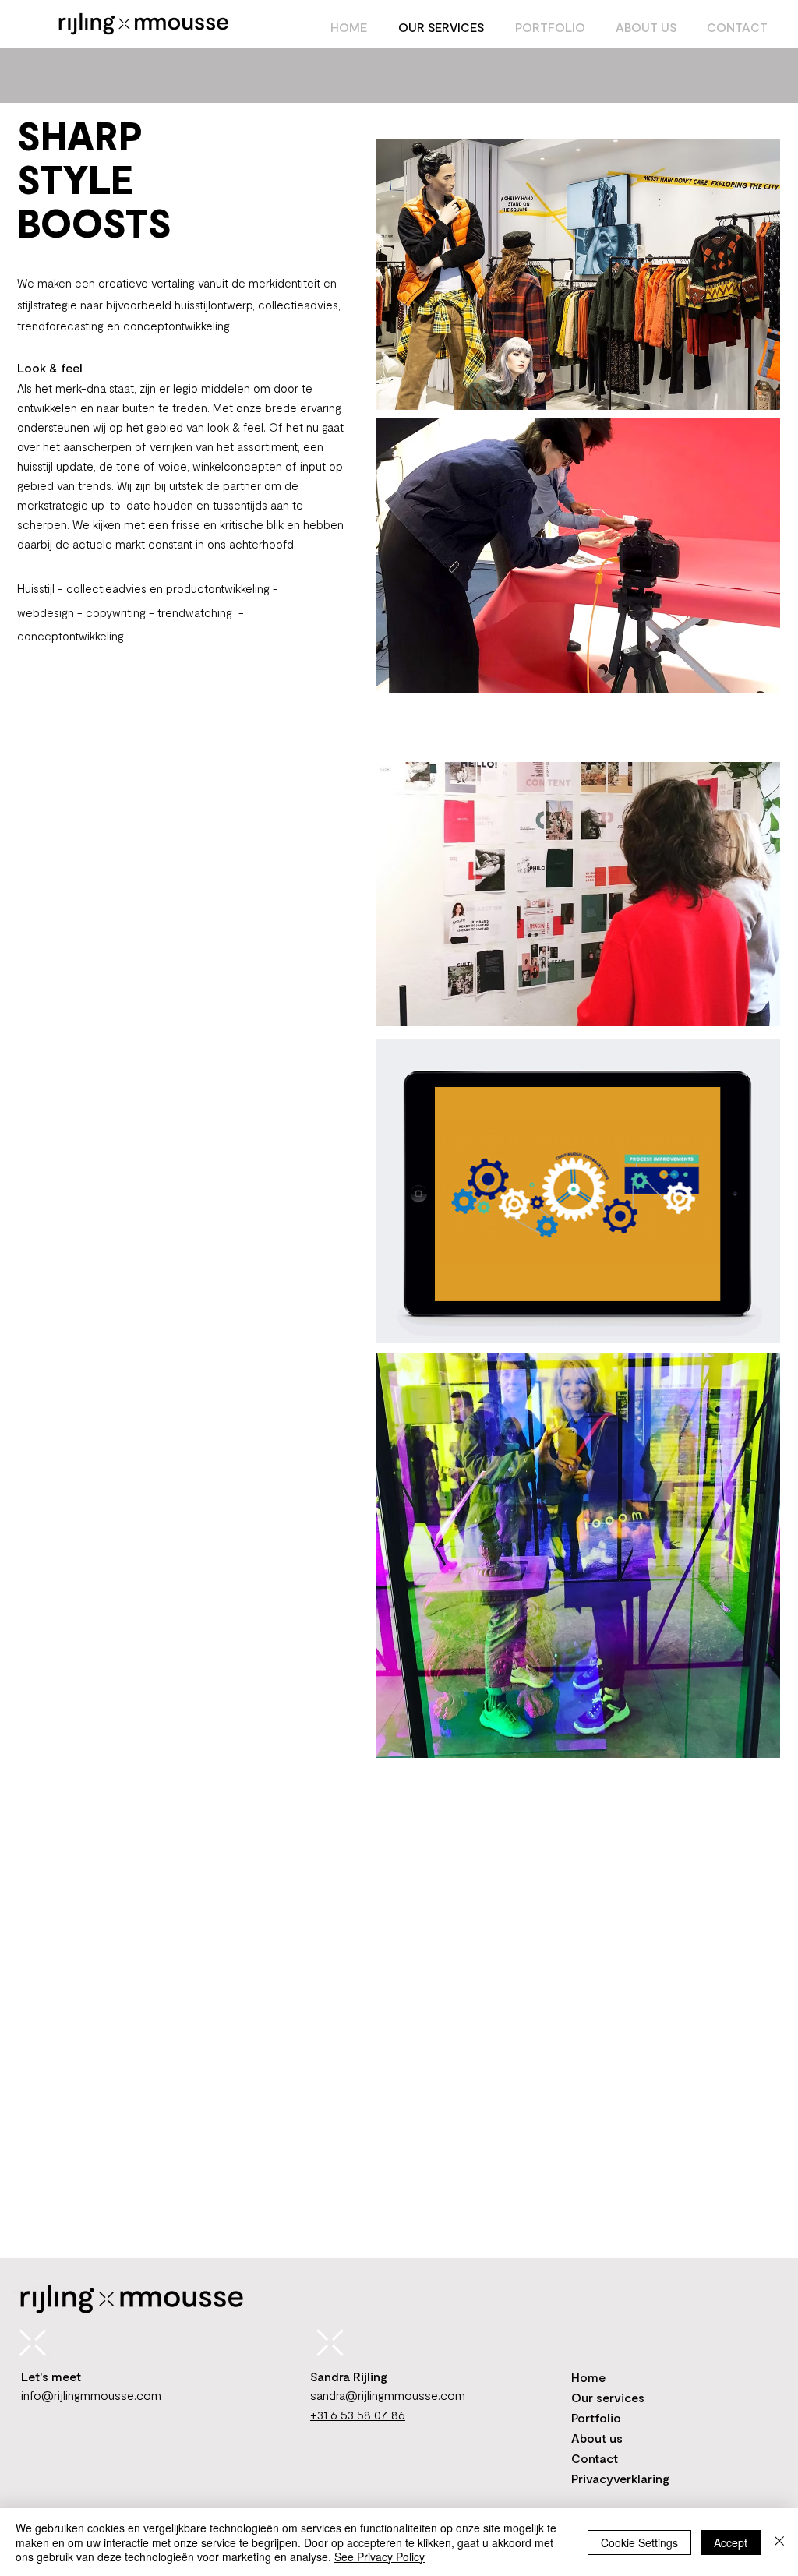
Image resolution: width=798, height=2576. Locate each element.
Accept (731, 2542)
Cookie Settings (639, 2542)
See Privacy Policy (380, 2557)
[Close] (779, 2542)
